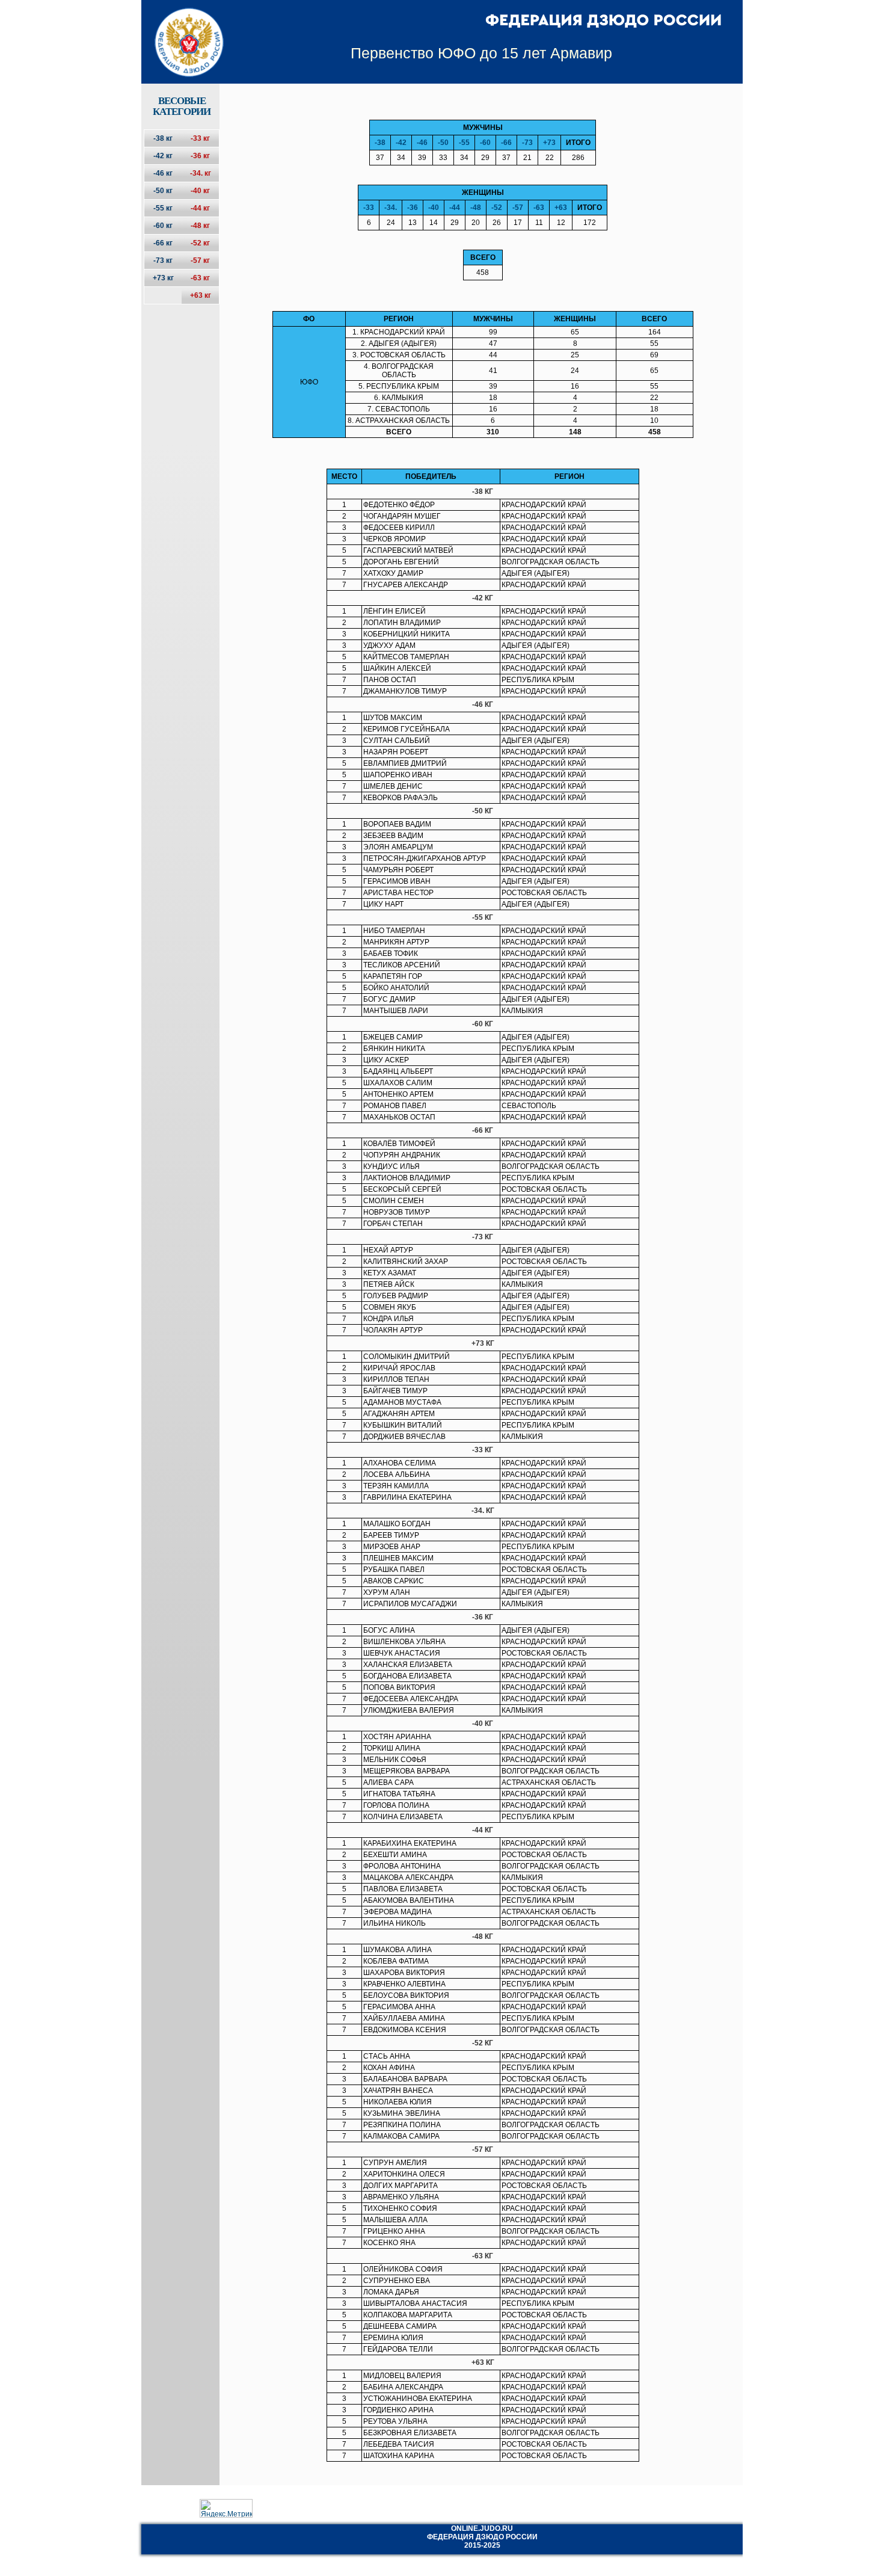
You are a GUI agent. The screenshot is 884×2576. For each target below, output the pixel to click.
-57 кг (200, 260)
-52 (497, 208)
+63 (561, 208)
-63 (539, 208)
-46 (422, 143)
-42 (401, 143)
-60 (485, 143)
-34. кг (201, 173)
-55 (464, 143)
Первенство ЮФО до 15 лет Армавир (481, 53)
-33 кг (200, 138)
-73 (527, 143)
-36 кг (200, 156)
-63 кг (200, 278)
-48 (476, 208)
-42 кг (163, 156)
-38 (380, 143)
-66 (506, 143)
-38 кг (163, 138)
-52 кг (200, 243)
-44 (455, 208)
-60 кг (163, 226)
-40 (434, 208)
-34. (391, 208)
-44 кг (200, 208)
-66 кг (163, 243)
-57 (518, 208)
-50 (443, 143)
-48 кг (200, 226)
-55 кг (163, 208)
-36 (413, 208)
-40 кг (200, 191)
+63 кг (201, 295)
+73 (549, 143)
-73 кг (163, 260)
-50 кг (163, 191)
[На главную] (181, 32)
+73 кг (163, 278)
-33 (369, 208)
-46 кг (163, 173)
